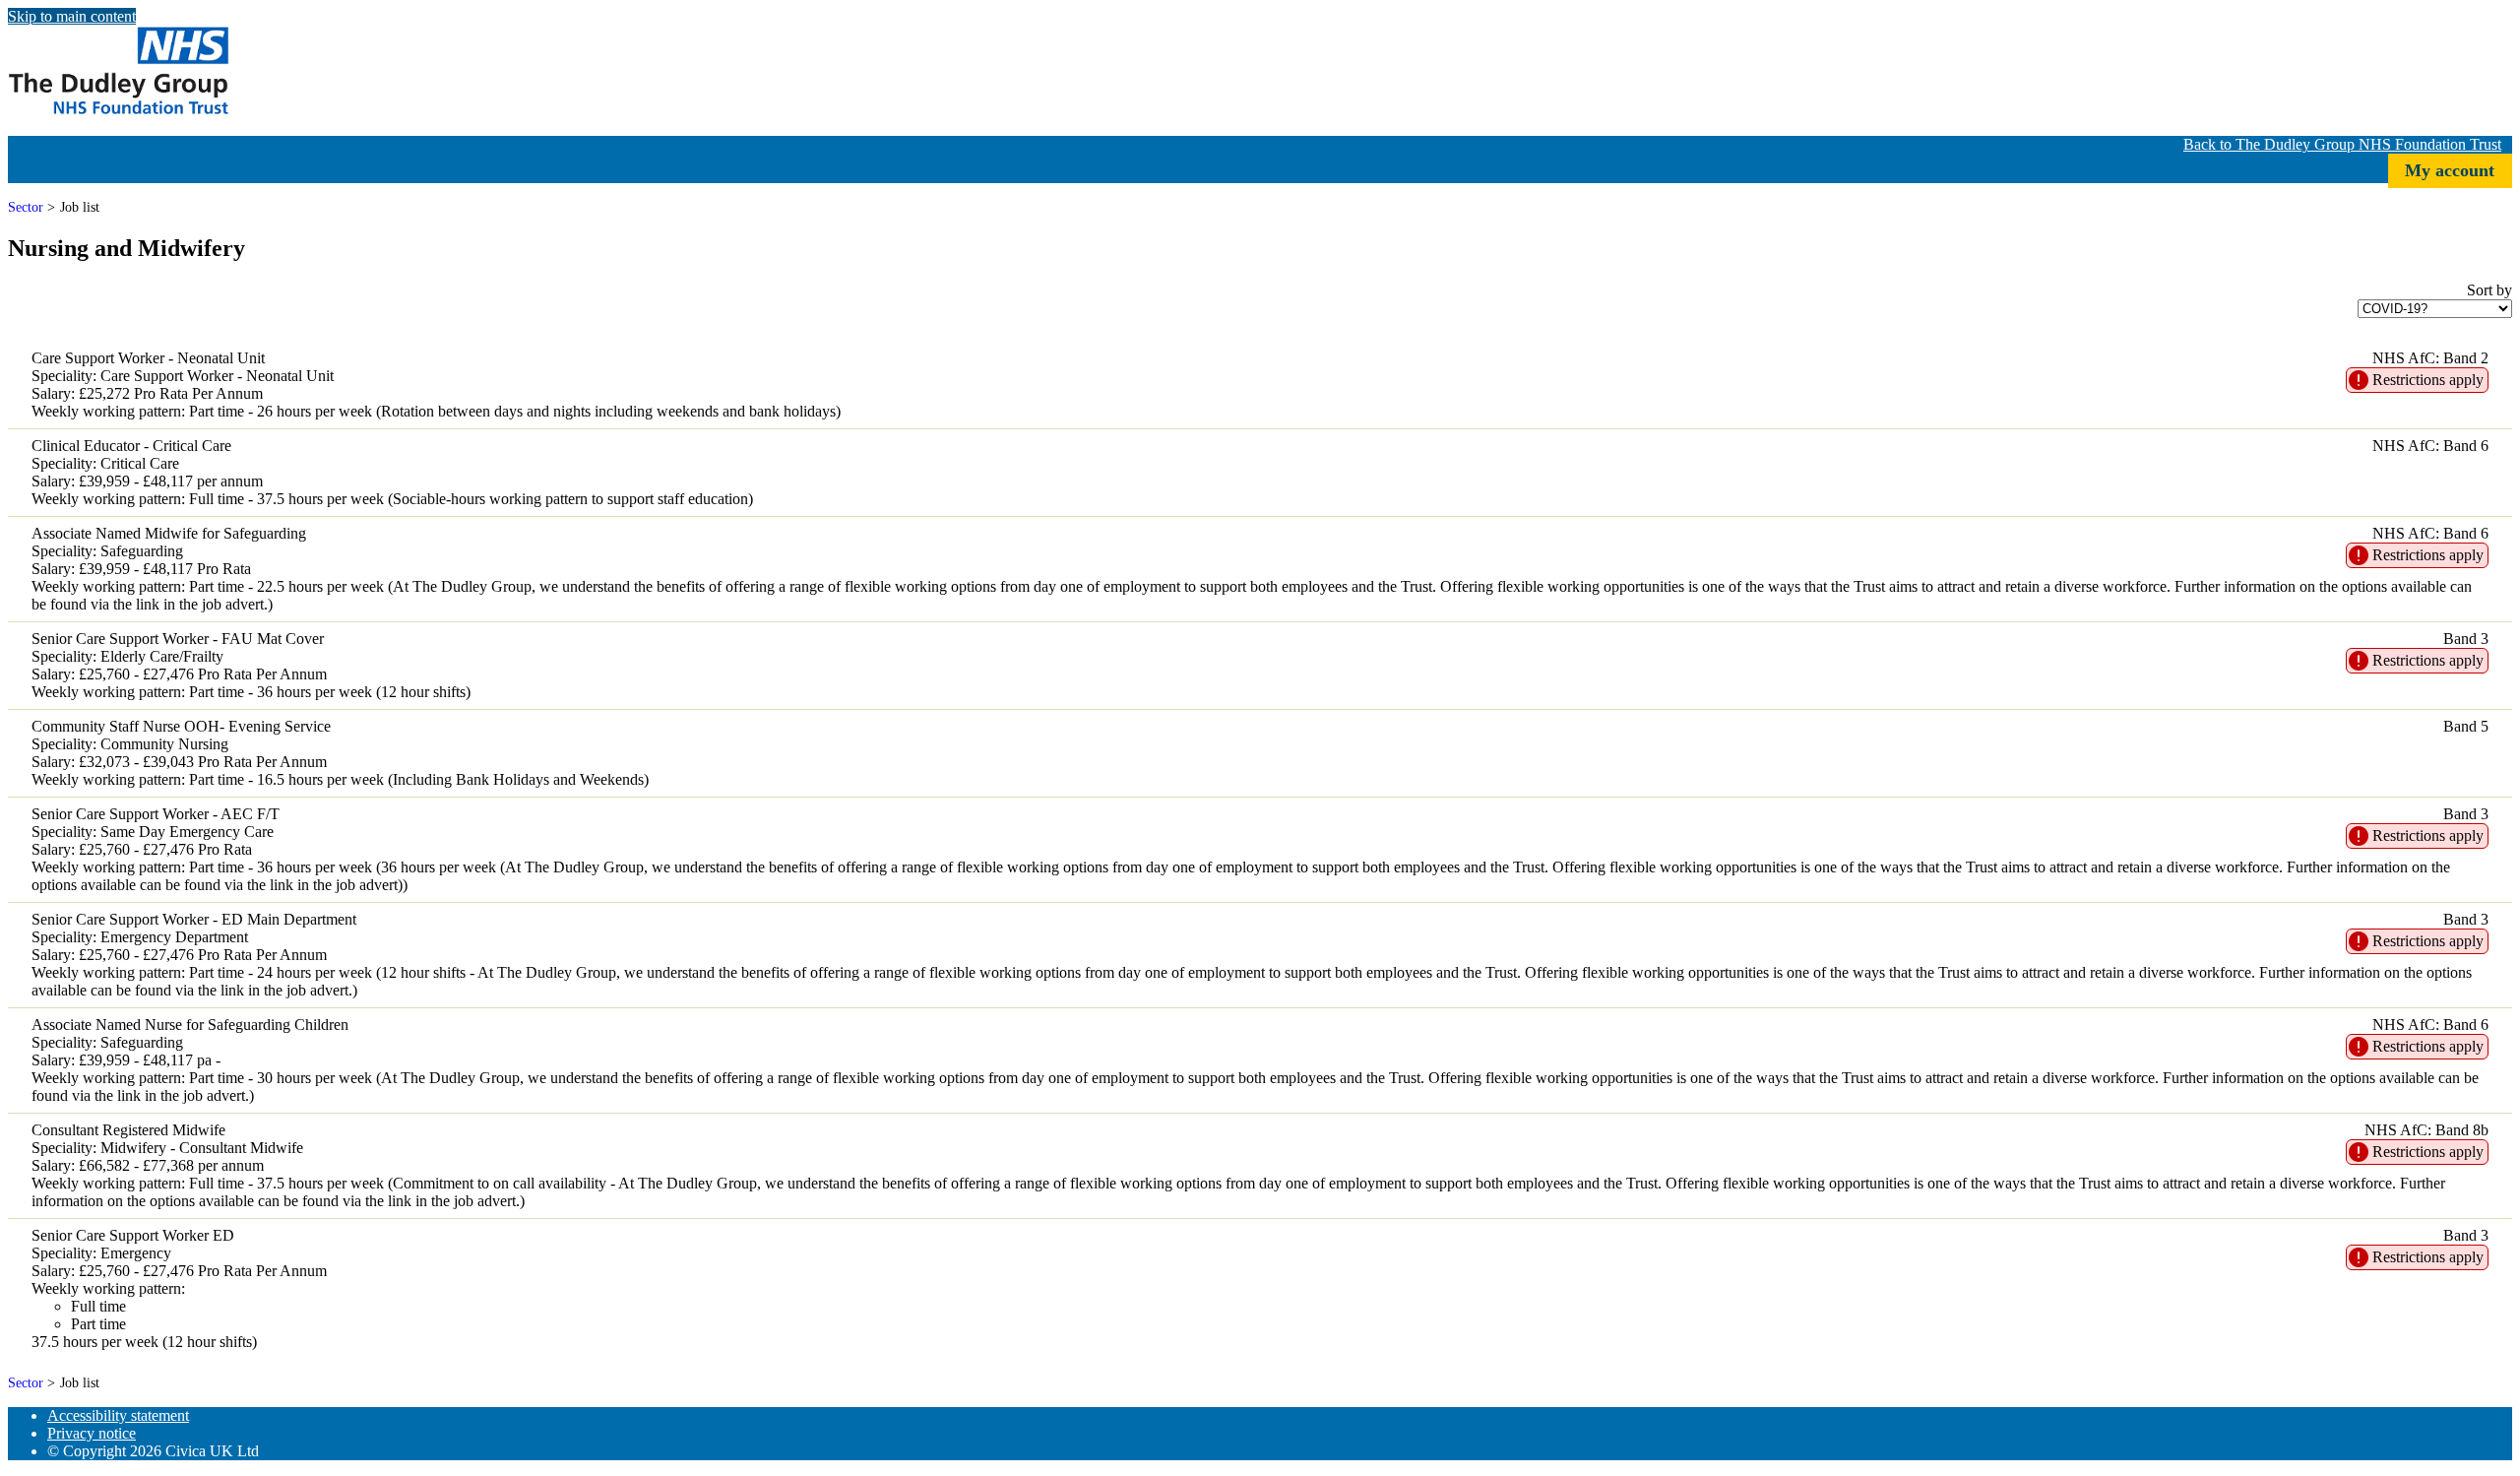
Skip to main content (72, 16)
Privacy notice (92, 1433)
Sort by (2489, 290)
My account (2450, 170)
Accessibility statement (118, 1415)
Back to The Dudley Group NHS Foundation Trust (2342, 144)
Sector (26, 207)
